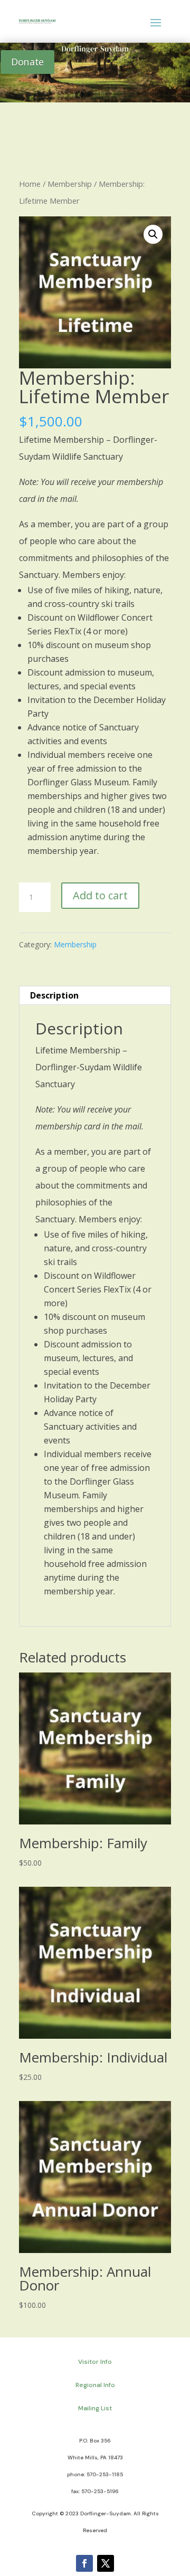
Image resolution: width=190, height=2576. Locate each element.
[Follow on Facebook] (84, 2563)
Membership (70, 184)
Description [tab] (54, 995)
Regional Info (95, 2385)
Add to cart (100, 895)
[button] (153, 234)
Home (30, 184)
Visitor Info (95, 2362)
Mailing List (95, 2408)
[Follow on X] (106, 2563)
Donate (27, 62)
